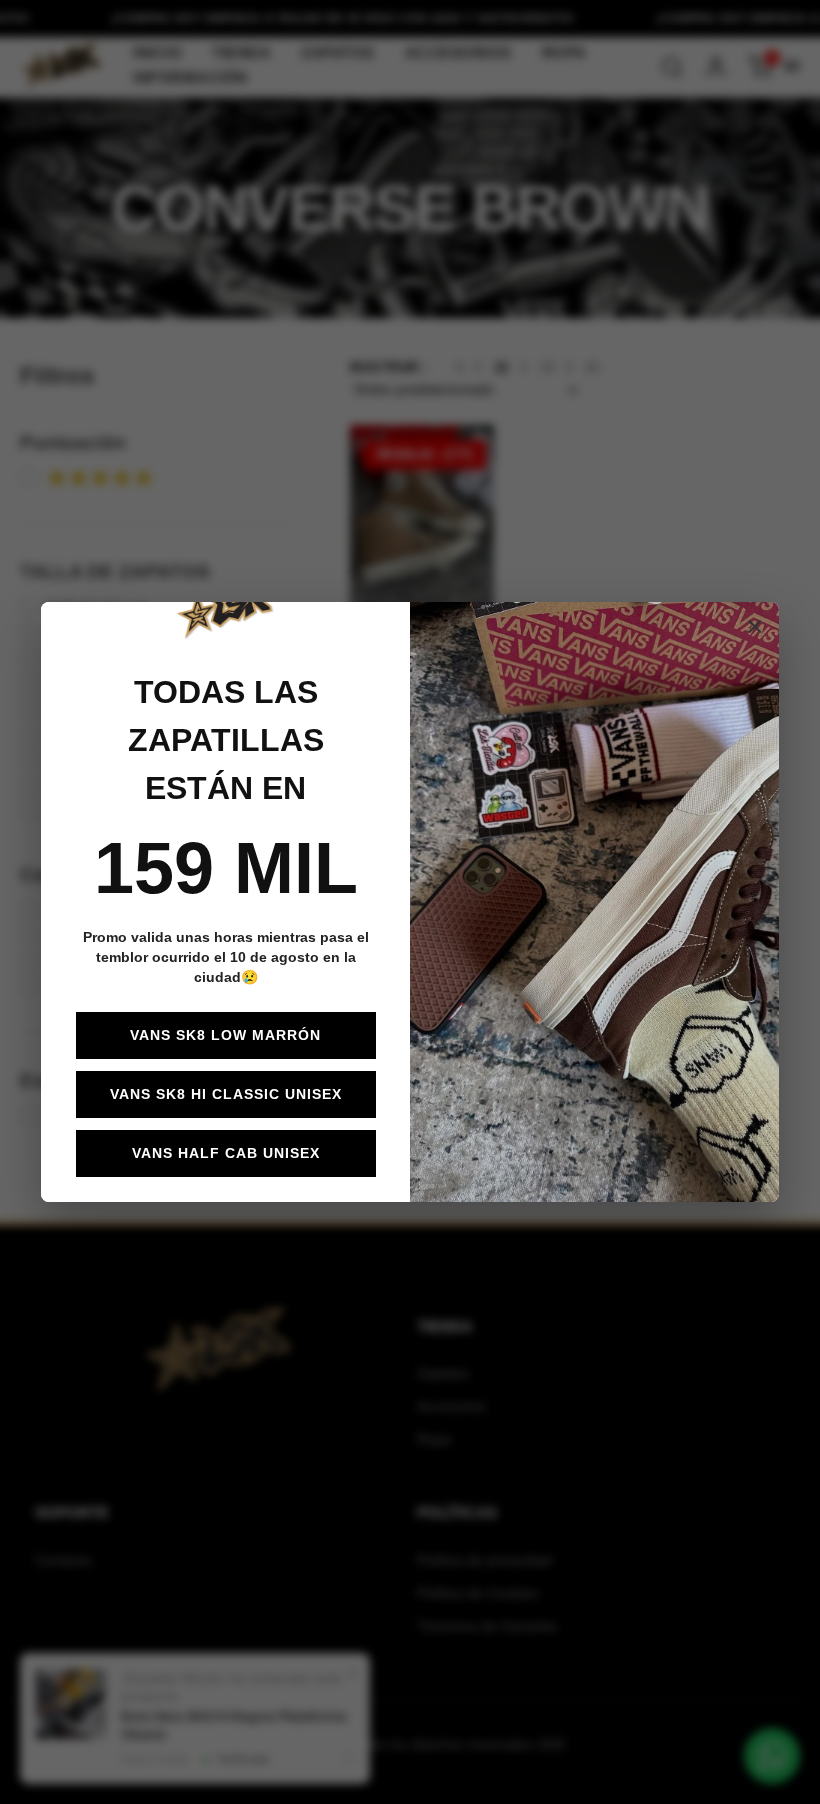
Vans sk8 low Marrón (225, 1035)
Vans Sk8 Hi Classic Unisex (226, 1094)
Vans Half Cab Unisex (226, 1153)
